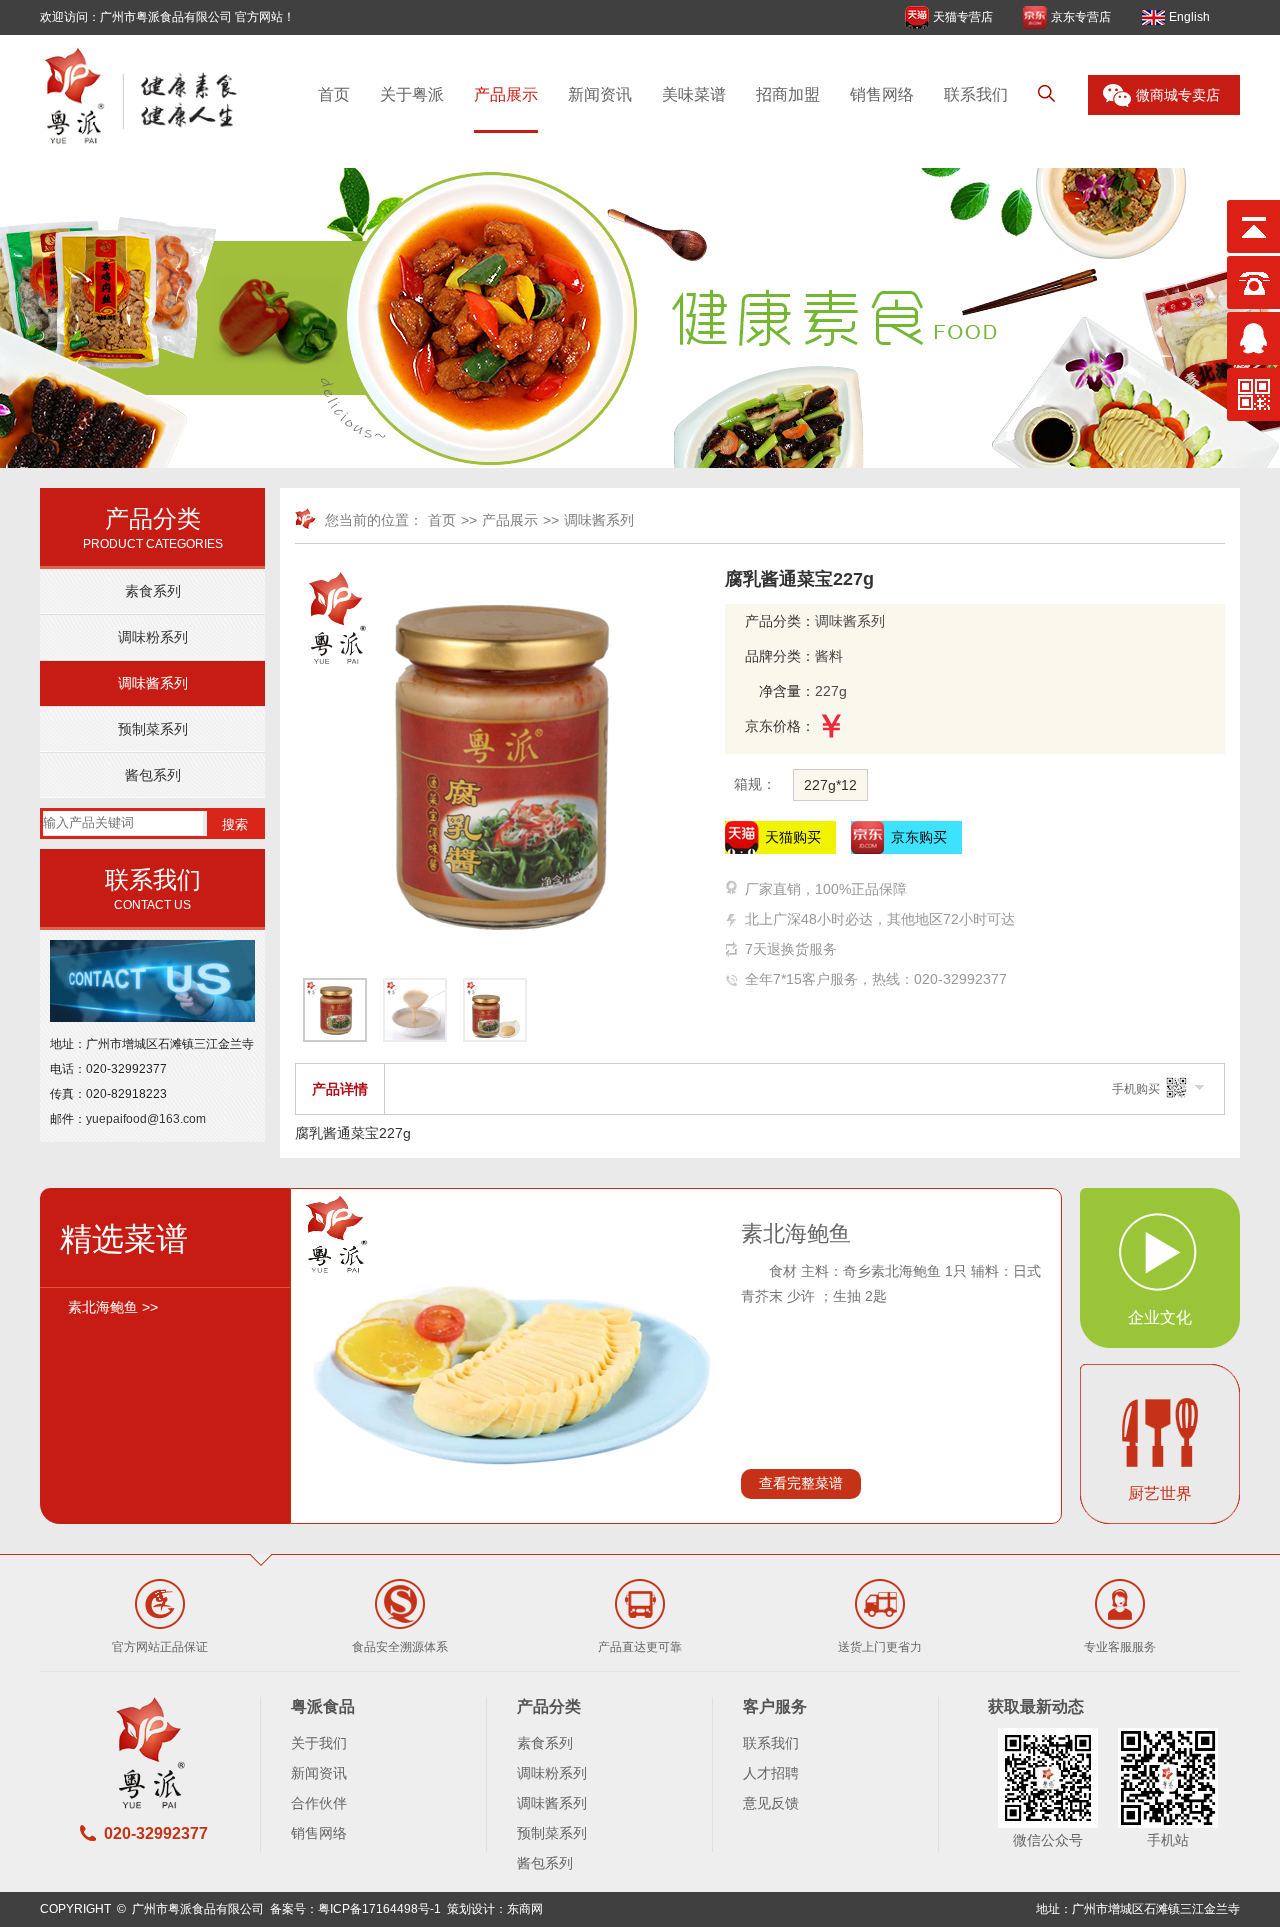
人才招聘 (771, 1773)
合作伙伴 (319, 1803)
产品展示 (506, 94)
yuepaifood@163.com (146, 1119)
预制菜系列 (153, 729)
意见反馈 (771, 1803)
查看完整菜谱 (801, 1483)
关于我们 (319, 1743)
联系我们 (976, 94)
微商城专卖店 (1178, 95)
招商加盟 (788, 94)
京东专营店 (1081, 17)
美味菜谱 (694, 94)
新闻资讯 (600, 94)
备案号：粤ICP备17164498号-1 (355, 1909)
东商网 (525, 1909)
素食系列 (153, 591)
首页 (334, 94)
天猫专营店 (963, 17)
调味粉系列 (153, 637)
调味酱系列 (153, 683)
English (1189, 17)
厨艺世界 (1160, 1493)
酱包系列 (153, 775)
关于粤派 (412, 94)
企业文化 (1160, 1317)
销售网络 (882, 94)
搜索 (235, 824)
